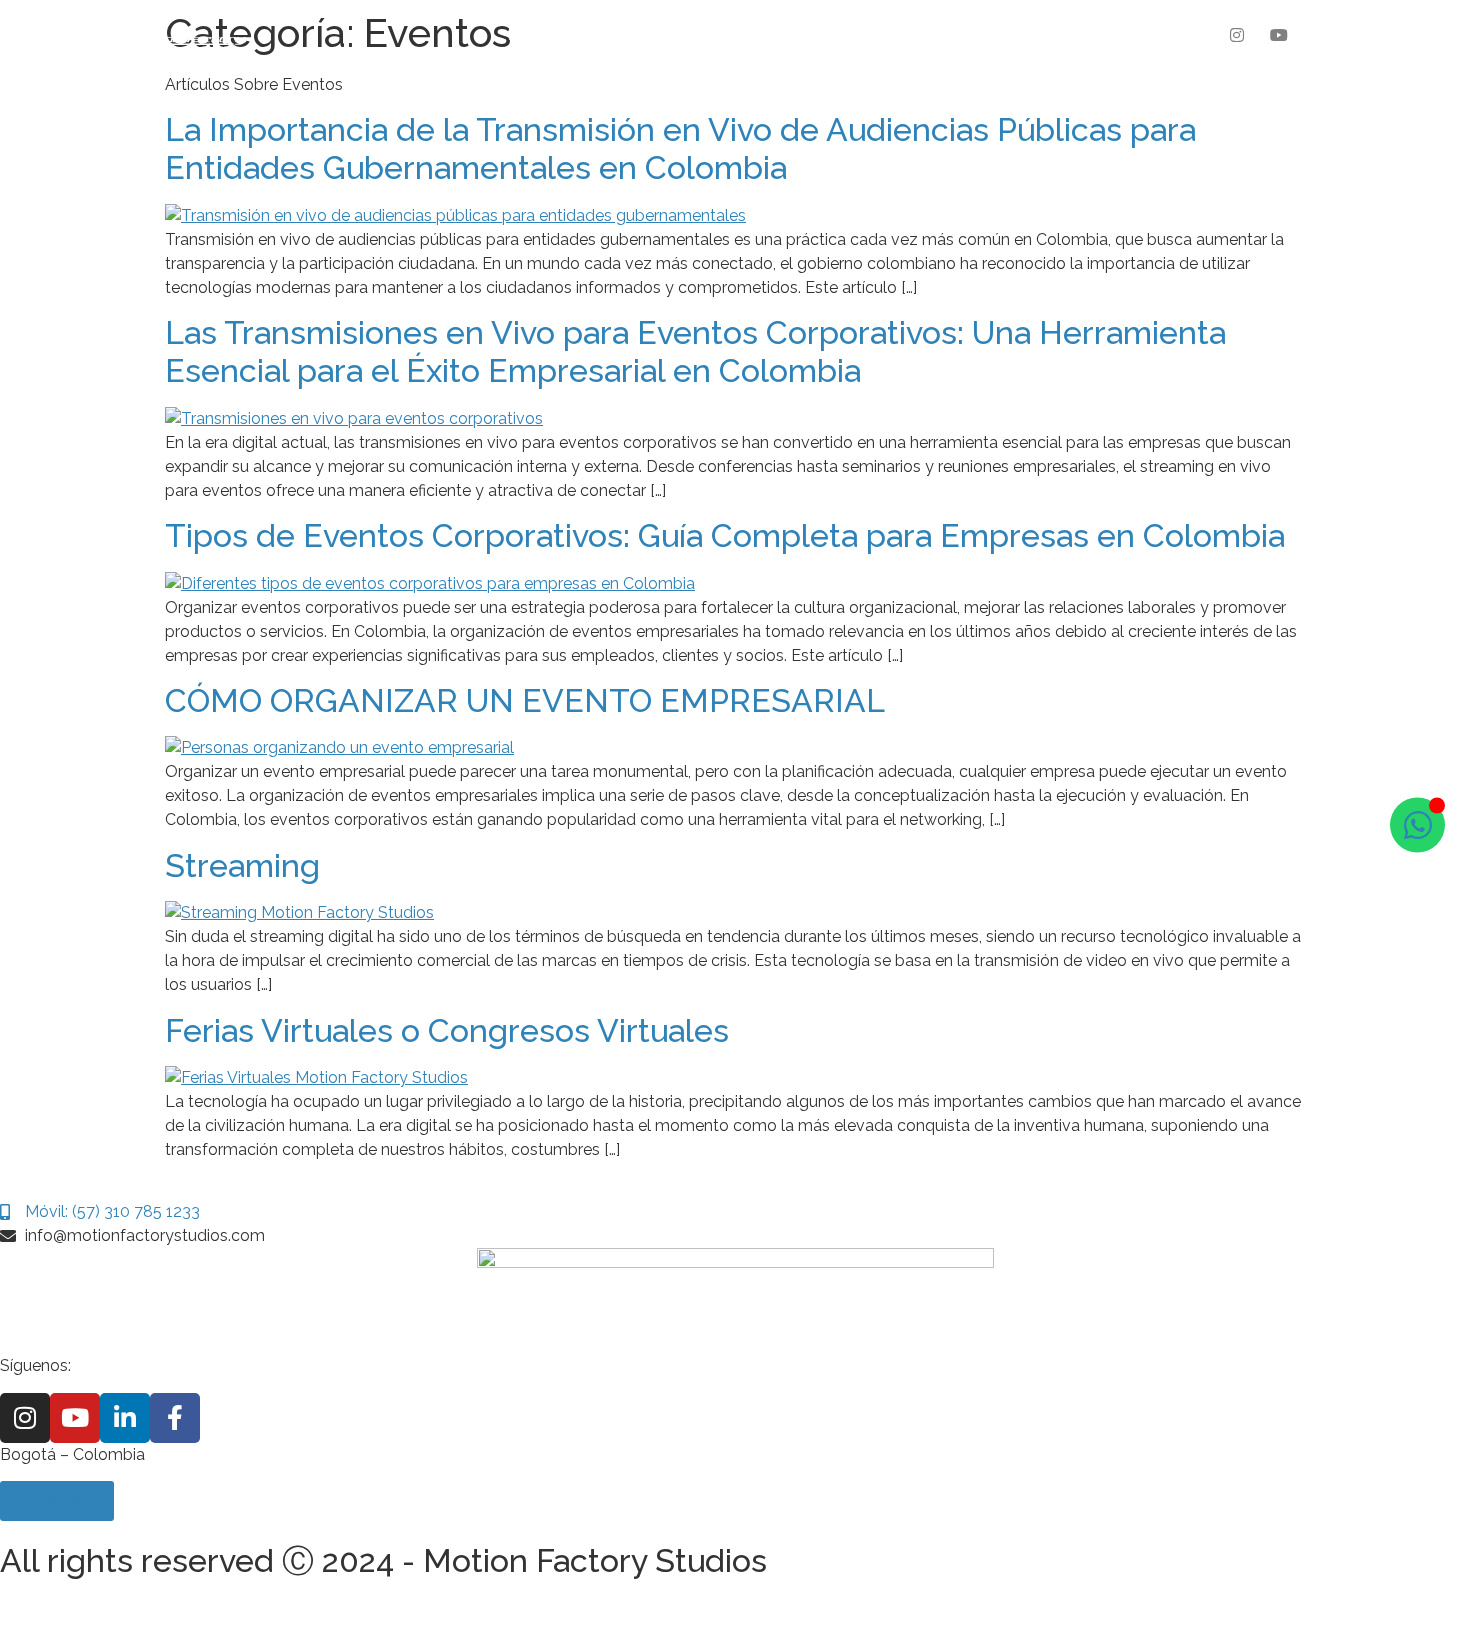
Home (529, 34)
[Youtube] (1279, 35)
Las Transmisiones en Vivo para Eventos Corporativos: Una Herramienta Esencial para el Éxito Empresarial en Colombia (695, 351)
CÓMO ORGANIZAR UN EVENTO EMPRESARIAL (525, 700)
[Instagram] (1238, 35)
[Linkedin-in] (125, 1418)
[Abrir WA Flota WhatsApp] (1417, 824)
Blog (841, 34)
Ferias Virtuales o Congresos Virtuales (447, 1030)
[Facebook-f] (175, 1418)
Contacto (930, 34)
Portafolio (751, 34)
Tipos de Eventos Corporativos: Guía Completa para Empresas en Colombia (725, 535)
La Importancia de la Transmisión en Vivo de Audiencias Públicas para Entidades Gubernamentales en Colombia (680, 148)
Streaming (242, 865)
